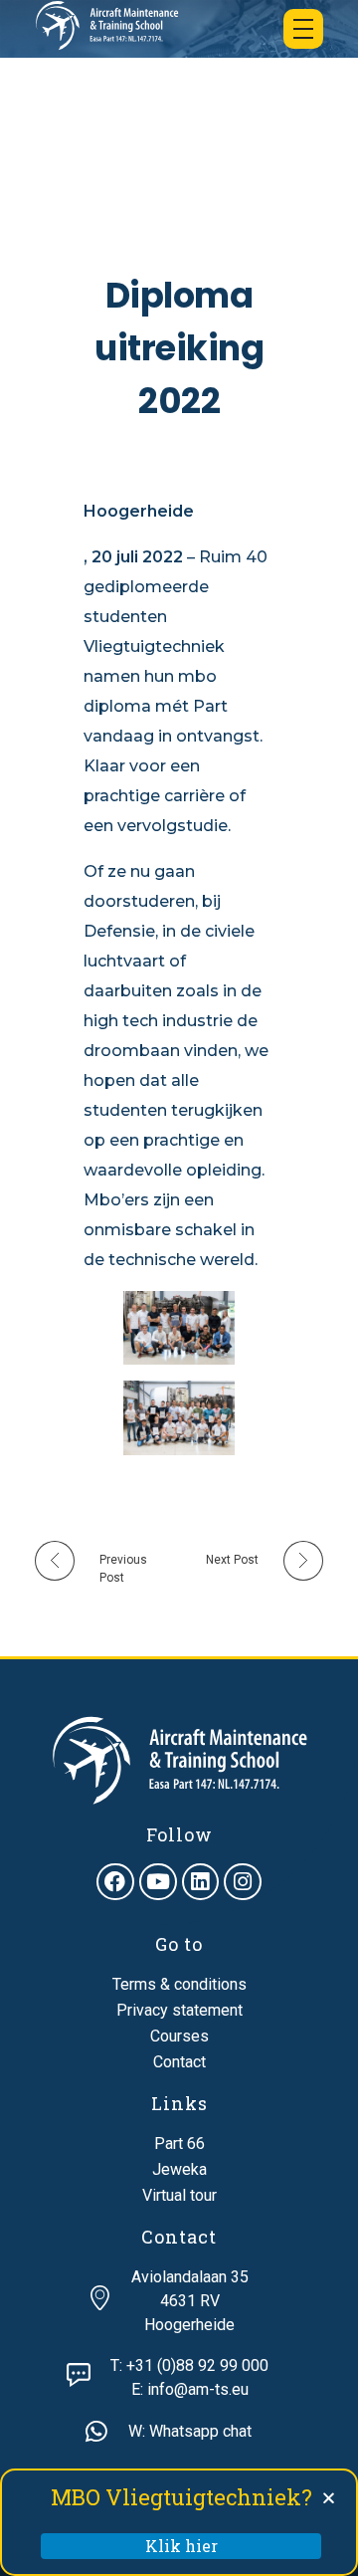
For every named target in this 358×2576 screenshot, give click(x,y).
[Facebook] (115, 1882)
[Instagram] (243, 1882)
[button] (329, 2498)
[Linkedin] (201, 1882)
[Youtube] (158, 1882)
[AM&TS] (107, 25)
